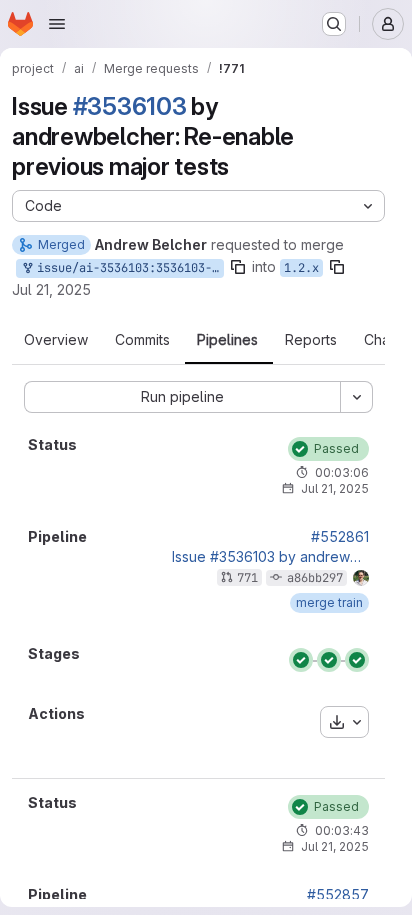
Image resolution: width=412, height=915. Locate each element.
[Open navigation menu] (57, 24)
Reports (311, 340)
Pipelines (227, 340)
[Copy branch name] (238, 267)
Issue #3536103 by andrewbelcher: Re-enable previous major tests (270, 557)
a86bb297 (315, 578)
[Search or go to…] (334, 24)
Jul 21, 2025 (51, 289)
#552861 (340, 537)
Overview (56, 340)
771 (247, 578)
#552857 (338, 895)
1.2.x (301, 268)
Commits (142, 340)
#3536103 (130, 106)
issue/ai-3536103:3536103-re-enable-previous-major (127, 268)
